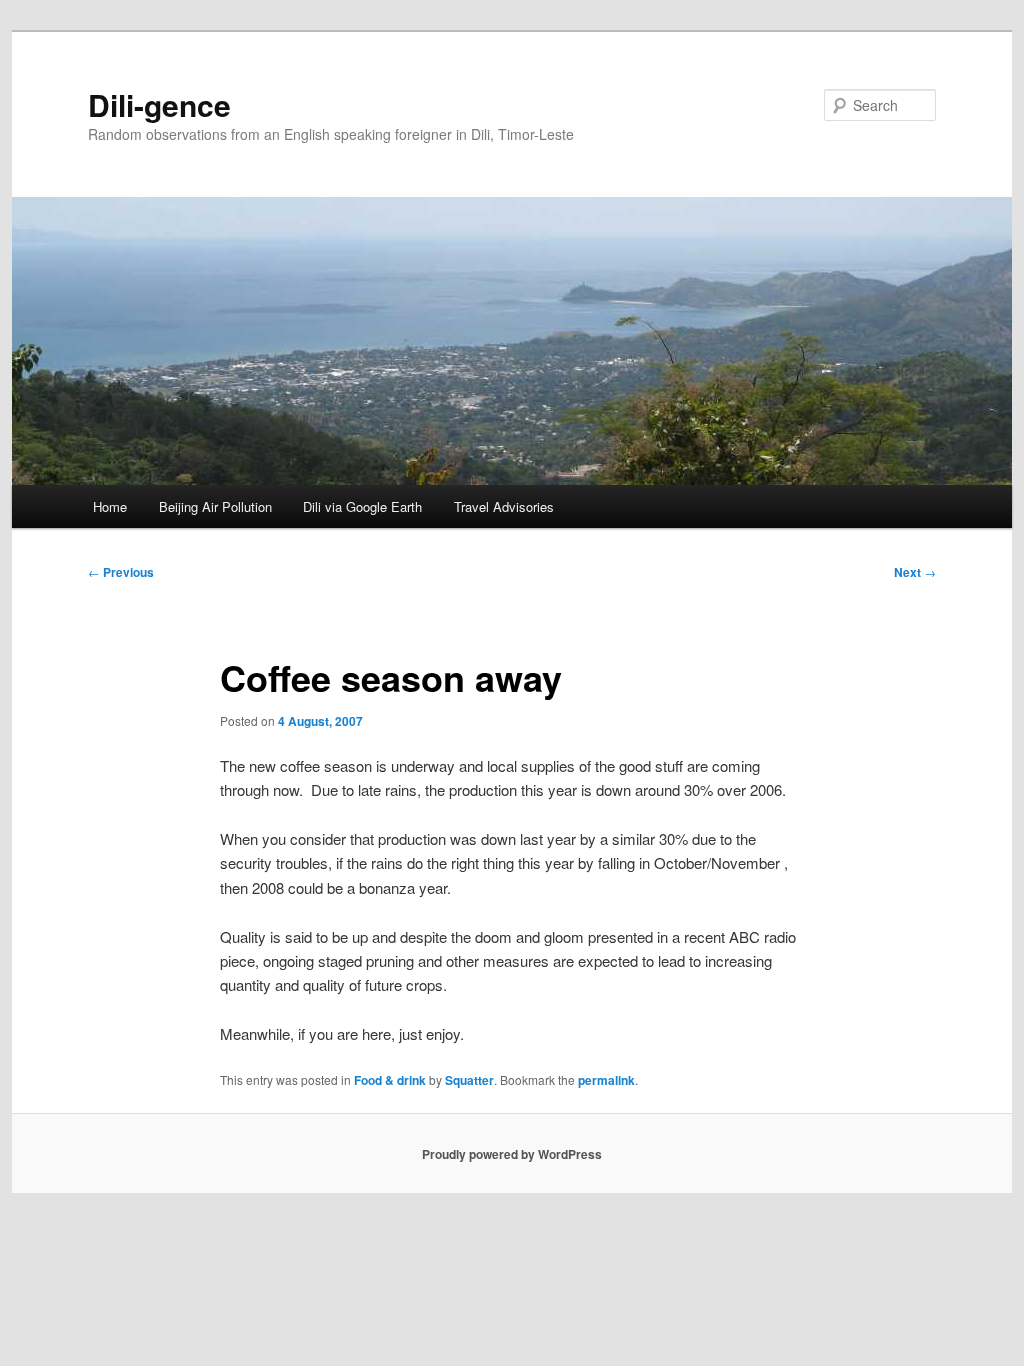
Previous (121, 572)
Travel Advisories (504, 506)
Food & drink (390, 1080)
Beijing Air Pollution (215, 506)
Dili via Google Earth (362, 506)
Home (110, 506)
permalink (606, 1080)
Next (915, 572)
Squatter (469, 1080)
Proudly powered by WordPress (512, 1154)
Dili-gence (159, 104)
